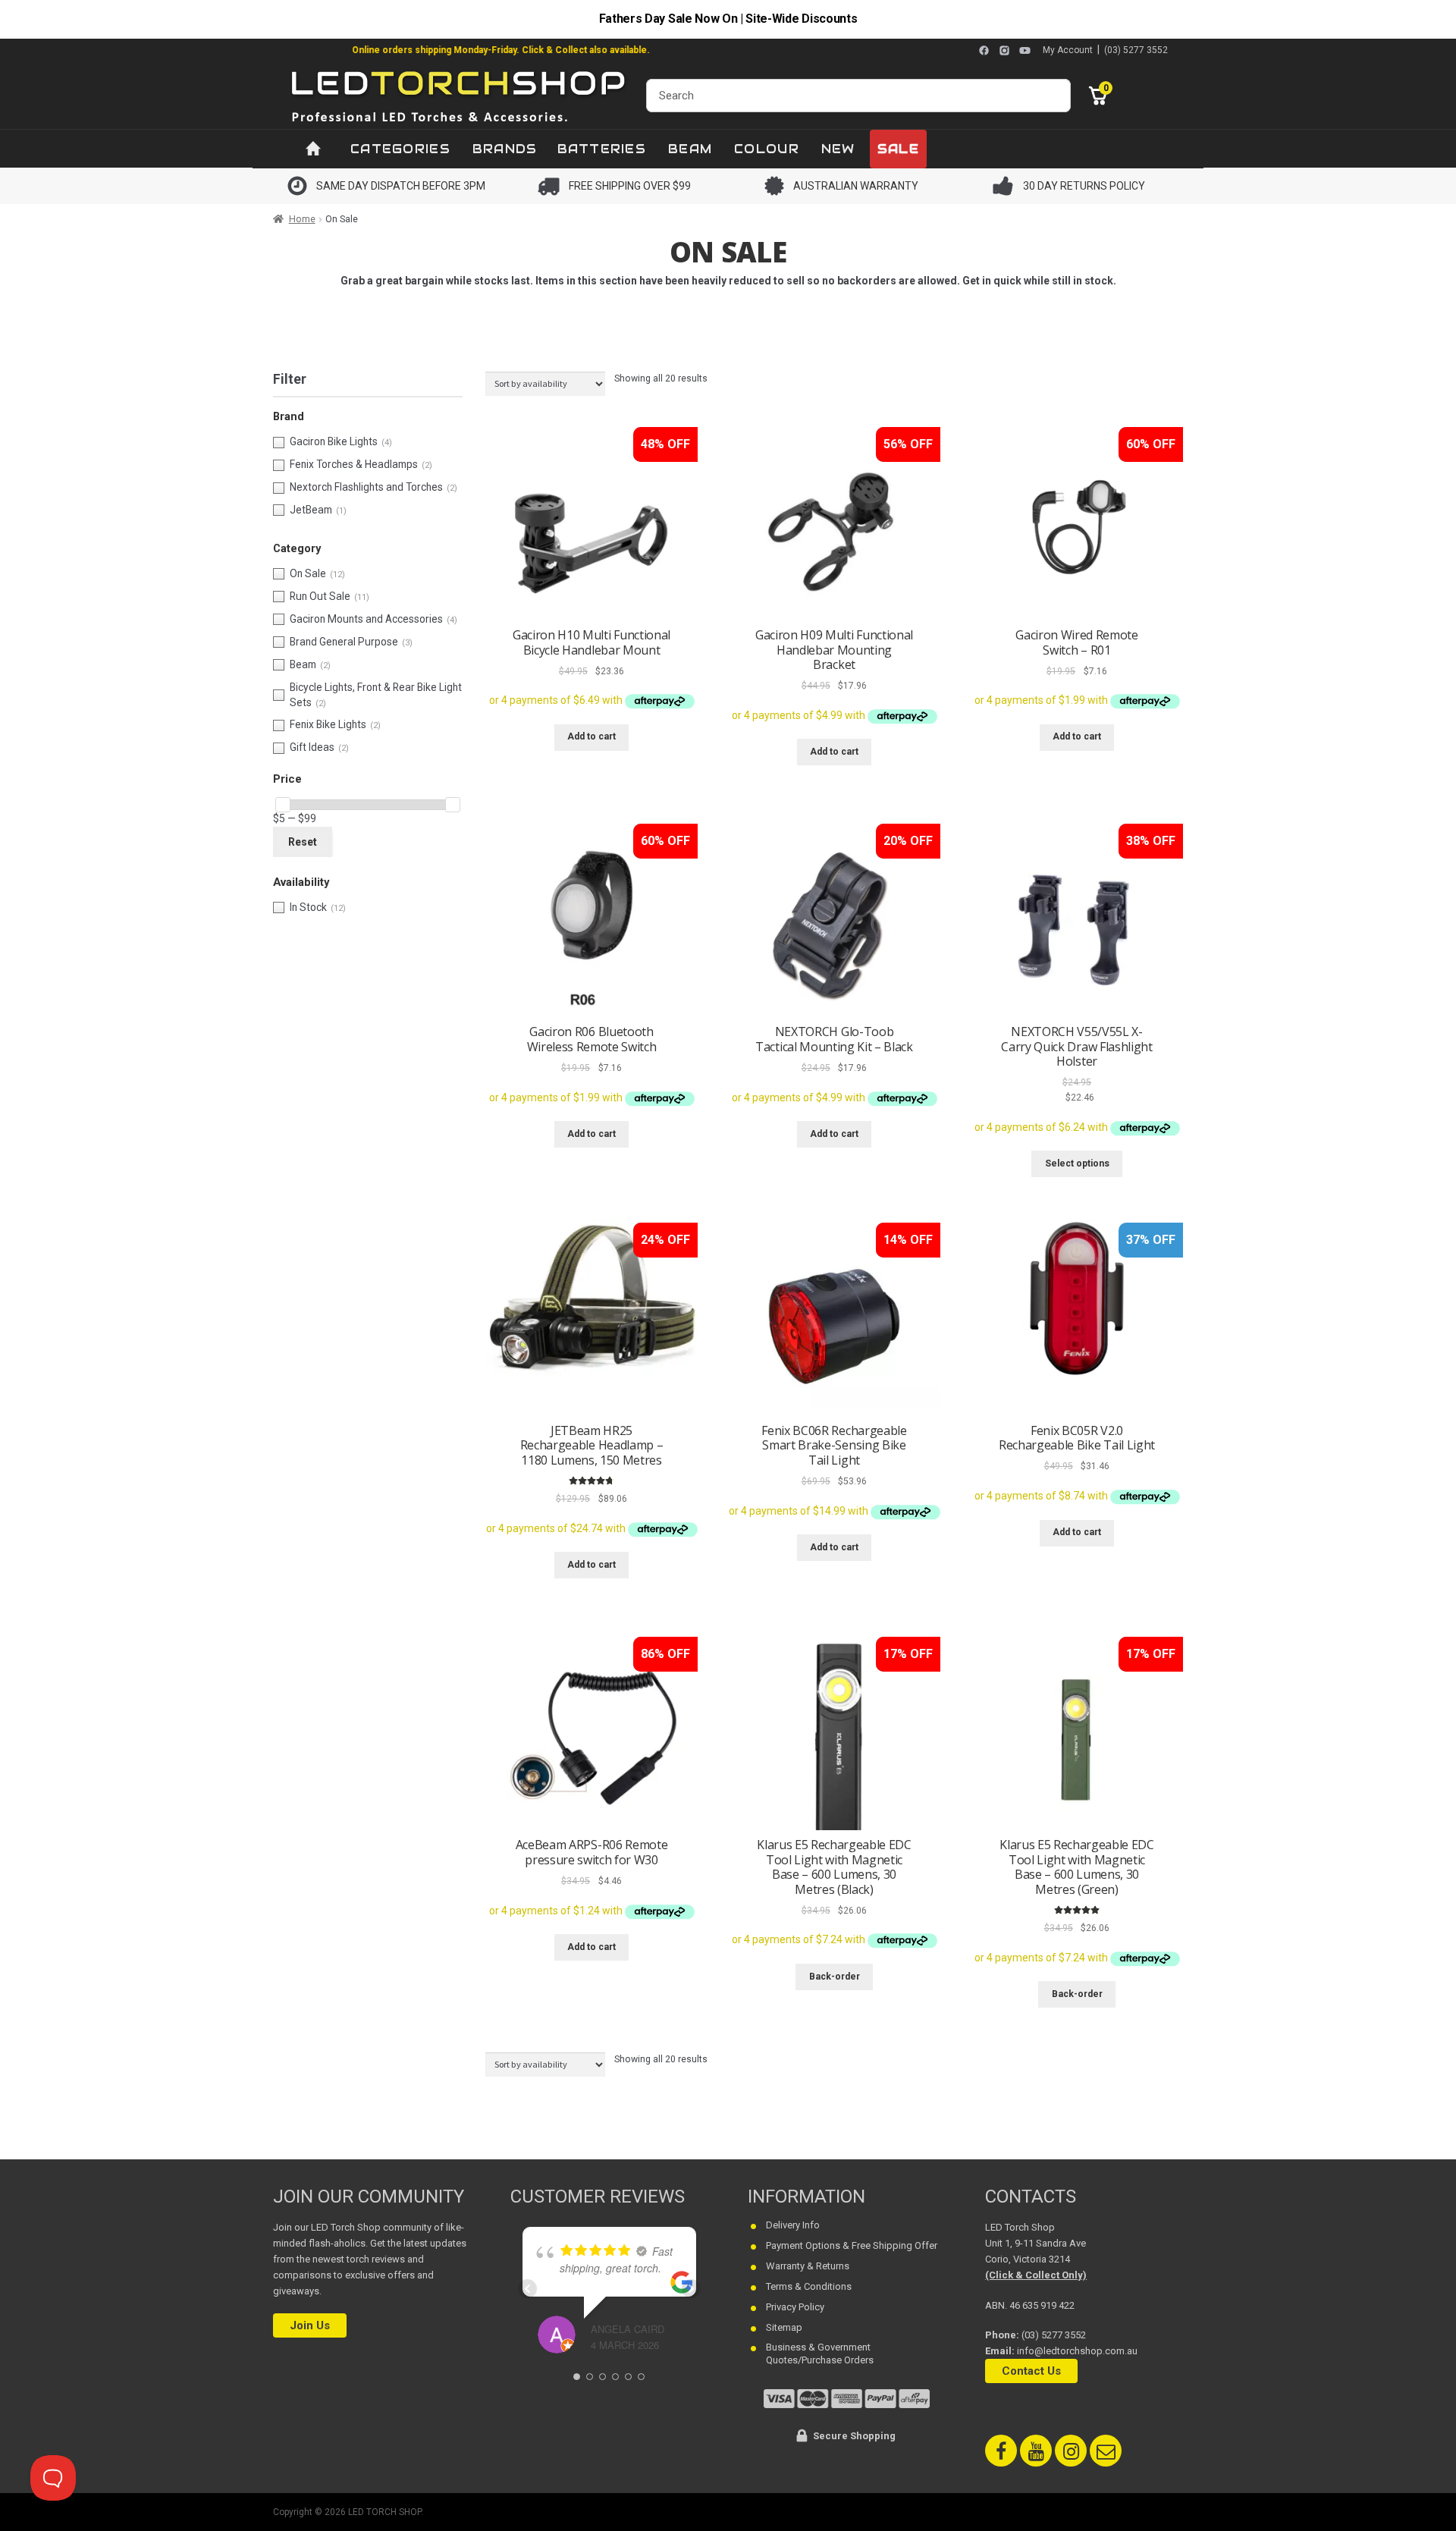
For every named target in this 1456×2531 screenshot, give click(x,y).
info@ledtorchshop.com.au (1077, 2351)
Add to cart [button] (591, 736)
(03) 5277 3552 (1136, 50)
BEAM (690, 149)
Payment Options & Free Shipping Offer (852, 2245)
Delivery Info (793, 2225)
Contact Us (1031, 2371)
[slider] (283, 805)
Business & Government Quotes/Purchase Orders (820, 2354)
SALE (898, 149)
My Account (1068, 50)
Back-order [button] (835, 1977)
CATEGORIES (400, 149)
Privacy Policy (795, 2307)
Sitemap (784, 2327)
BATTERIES (602, 149)
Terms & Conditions (809, 2286)
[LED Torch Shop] (460, 95)
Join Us (310, 2325)
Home (302, 219)
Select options (1077, 1163)
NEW (838, 149)
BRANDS (505, 149)
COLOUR (767, 149)
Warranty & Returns (808, 2266)
